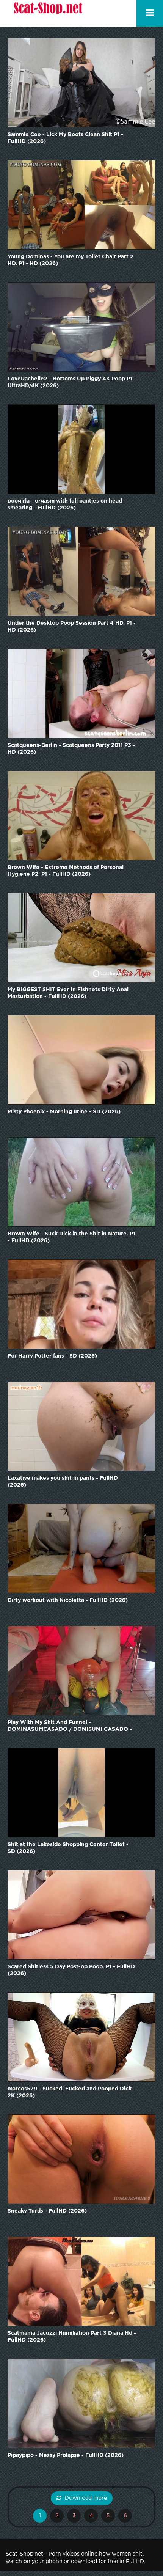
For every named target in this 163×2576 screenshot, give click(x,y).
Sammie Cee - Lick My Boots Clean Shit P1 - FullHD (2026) (65, 138)
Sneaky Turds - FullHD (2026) (47, 2211)
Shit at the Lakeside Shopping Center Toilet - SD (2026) (68, 1848)
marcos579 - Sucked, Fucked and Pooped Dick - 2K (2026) (71, 2092)
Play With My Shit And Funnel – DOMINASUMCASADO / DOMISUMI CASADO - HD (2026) (70, 1727)
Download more (86, 2498)
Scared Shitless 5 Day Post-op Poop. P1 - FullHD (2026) (71, 1970)
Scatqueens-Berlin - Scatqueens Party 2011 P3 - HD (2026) (71, 749)
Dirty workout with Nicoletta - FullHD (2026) (68, 1600)
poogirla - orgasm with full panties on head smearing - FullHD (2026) (65, 505)
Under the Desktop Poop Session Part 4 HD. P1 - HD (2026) (72, 627)
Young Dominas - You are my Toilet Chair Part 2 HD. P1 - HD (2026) (71, 260)
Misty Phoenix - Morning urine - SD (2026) (64, 1112)
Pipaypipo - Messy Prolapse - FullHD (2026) (66, 2455)
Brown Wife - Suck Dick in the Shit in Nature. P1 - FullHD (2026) (71, 1237)
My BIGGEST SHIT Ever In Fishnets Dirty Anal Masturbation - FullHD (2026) (68, 993)
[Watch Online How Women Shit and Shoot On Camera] (47, 13)
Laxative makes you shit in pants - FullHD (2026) (63, 1482)
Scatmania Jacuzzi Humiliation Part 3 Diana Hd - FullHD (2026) (72, 2337)
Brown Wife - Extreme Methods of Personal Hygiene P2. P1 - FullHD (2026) (66, 871)
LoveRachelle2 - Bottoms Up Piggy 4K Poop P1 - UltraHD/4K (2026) (72, 382)
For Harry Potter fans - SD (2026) (52, 1356)
